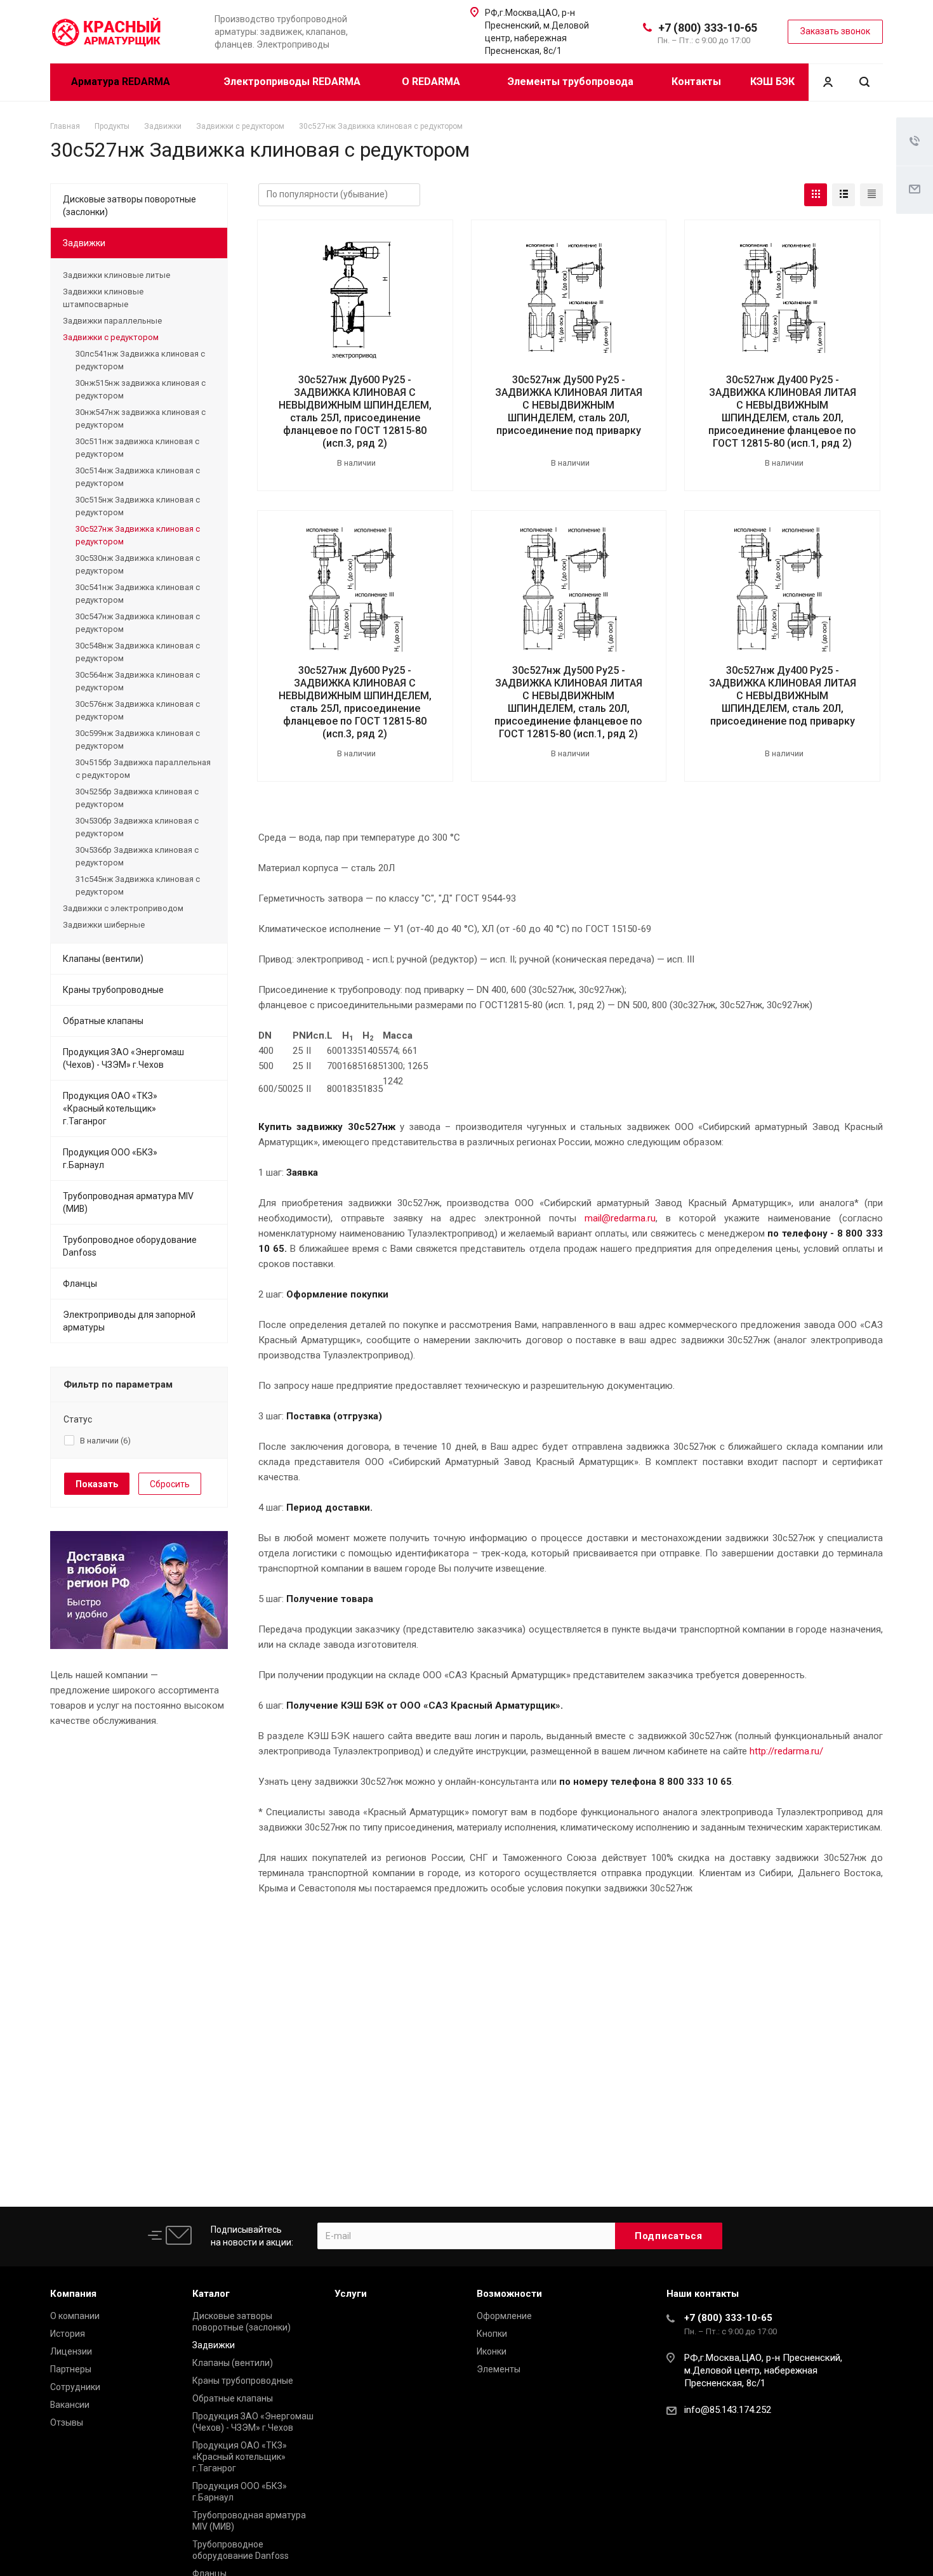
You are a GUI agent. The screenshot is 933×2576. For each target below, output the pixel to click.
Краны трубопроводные (113, 990)
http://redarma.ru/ (786, 1751)
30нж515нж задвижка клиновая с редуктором (141, 389)
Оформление (504, 2316)
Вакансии (70, 2405)
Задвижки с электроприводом (123, 908)
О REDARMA (432, 82)
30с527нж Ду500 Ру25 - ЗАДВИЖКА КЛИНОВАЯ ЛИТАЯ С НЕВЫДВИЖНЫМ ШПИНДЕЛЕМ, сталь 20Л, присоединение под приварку (569, 405)
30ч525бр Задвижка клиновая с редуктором (137, 798)
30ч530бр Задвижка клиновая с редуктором (137, 827)
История (68, 2334)
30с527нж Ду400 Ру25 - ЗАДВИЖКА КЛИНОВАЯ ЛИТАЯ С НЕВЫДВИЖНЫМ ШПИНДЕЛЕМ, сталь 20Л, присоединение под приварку (783, 696)
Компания (73, 2294)
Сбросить (170, 1484)
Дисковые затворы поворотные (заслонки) (129, 206)
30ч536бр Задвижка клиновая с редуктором (137, 856)
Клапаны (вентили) (103, 959)
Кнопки (492, 2334)
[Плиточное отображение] (816, 195)
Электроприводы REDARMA (292, 82)
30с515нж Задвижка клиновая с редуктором (138, 506)
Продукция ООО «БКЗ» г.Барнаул (110, 1159)
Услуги (351, 2294)
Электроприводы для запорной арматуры (129, 1321)
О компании (75, 2316)
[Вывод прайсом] (871, 195)
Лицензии (71, 2351)
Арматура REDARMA (122, 82)
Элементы (499, 2369)
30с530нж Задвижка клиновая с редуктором (138, 564)
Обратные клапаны (103, 1021)
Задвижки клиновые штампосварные (103, 298)
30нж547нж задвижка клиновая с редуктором (141, 418)
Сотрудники (75, 2387)
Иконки (492, 2351)
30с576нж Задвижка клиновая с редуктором (138, 710)
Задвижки (84, 243)
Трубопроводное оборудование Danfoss (130, 1246)
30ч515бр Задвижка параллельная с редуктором (143, 769)
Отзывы (67, 2422)
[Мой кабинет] (828, 82)
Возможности (509, 2294)
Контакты (696, 82)
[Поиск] (864, 82)
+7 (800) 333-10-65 (708, 28)
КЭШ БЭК (772, 82)
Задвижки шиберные (104, 925)
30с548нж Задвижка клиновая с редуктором (138, 652)
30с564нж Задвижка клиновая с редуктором (138, 681)
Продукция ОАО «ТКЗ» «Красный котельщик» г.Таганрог (110, 1108)
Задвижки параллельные (112, 321)
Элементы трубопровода (571, 82)
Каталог (211, 2294)
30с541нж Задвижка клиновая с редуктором (138, 594)
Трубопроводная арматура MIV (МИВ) (128, 1202)
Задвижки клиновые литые (116, 275)
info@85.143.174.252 (728, 2410)
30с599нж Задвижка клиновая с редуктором (138, 739)
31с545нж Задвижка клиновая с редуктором (138, 885)
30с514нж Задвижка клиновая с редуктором (138, 477)
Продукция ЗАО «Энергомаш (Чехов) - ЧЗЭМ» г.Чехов (123, 1058)
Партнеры (71, 2369)
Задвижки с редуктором (111, 337)
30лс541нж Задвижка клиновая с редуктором (140, 360)
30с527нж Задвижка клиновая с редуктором (138, 535)
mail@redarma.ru (620, 1218)
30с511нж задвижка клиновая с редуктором (137, 448)
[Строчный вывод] (844, 195)
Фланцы (80, 1284)
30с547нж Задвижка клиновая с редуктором (138, 623)
